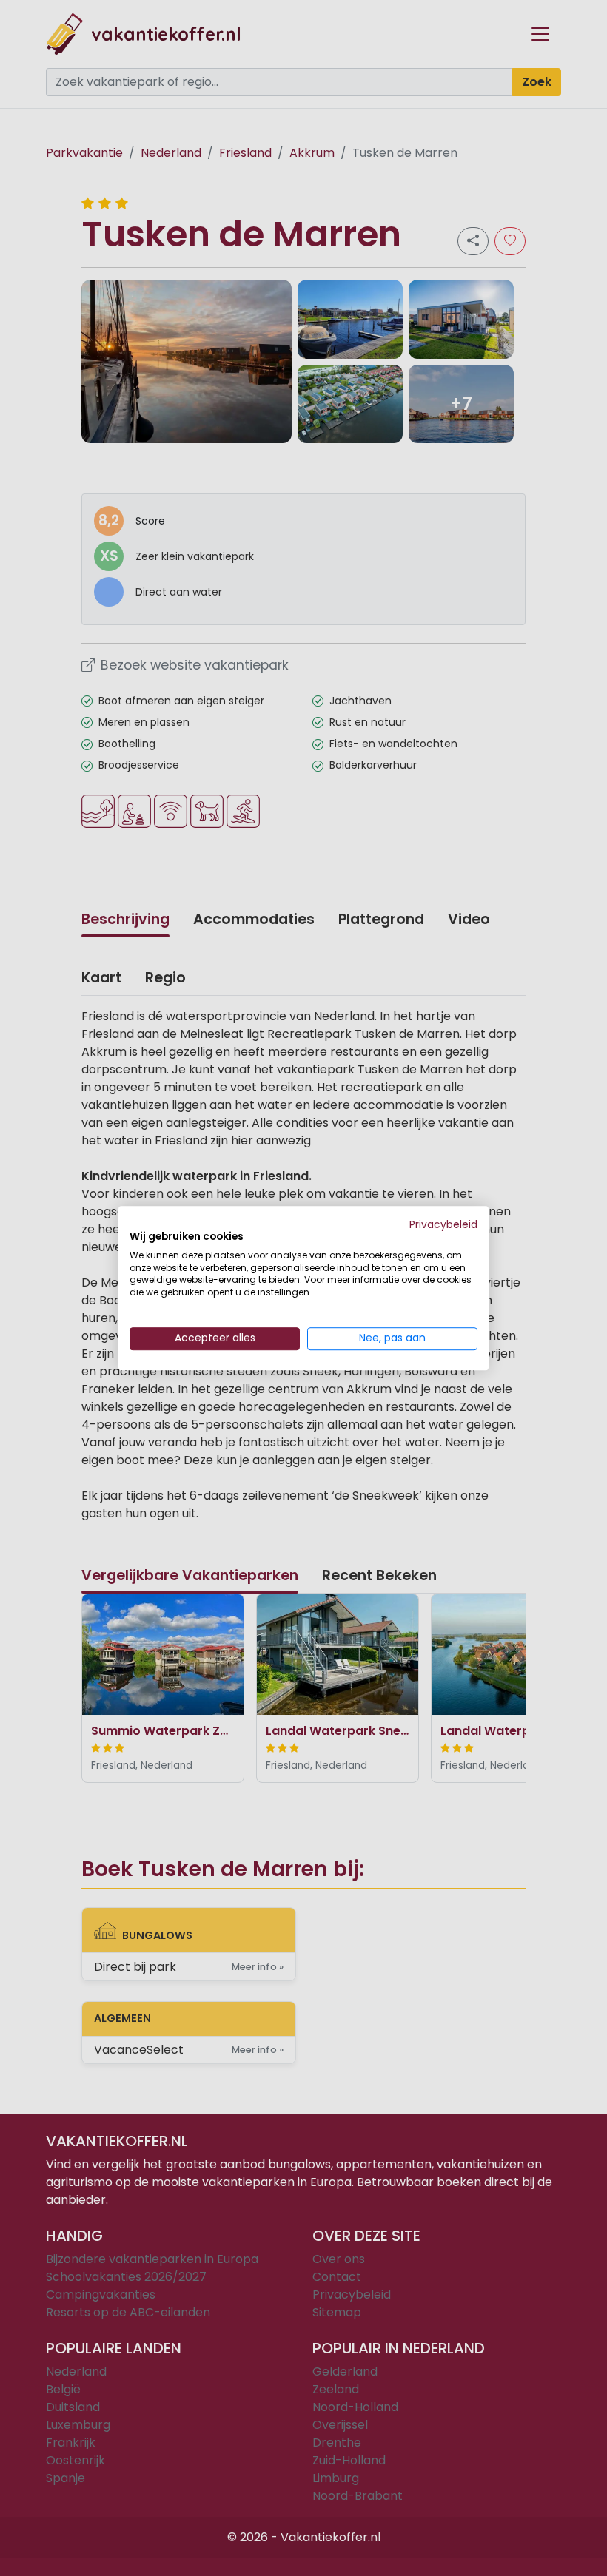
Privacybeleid (443, 1225)
